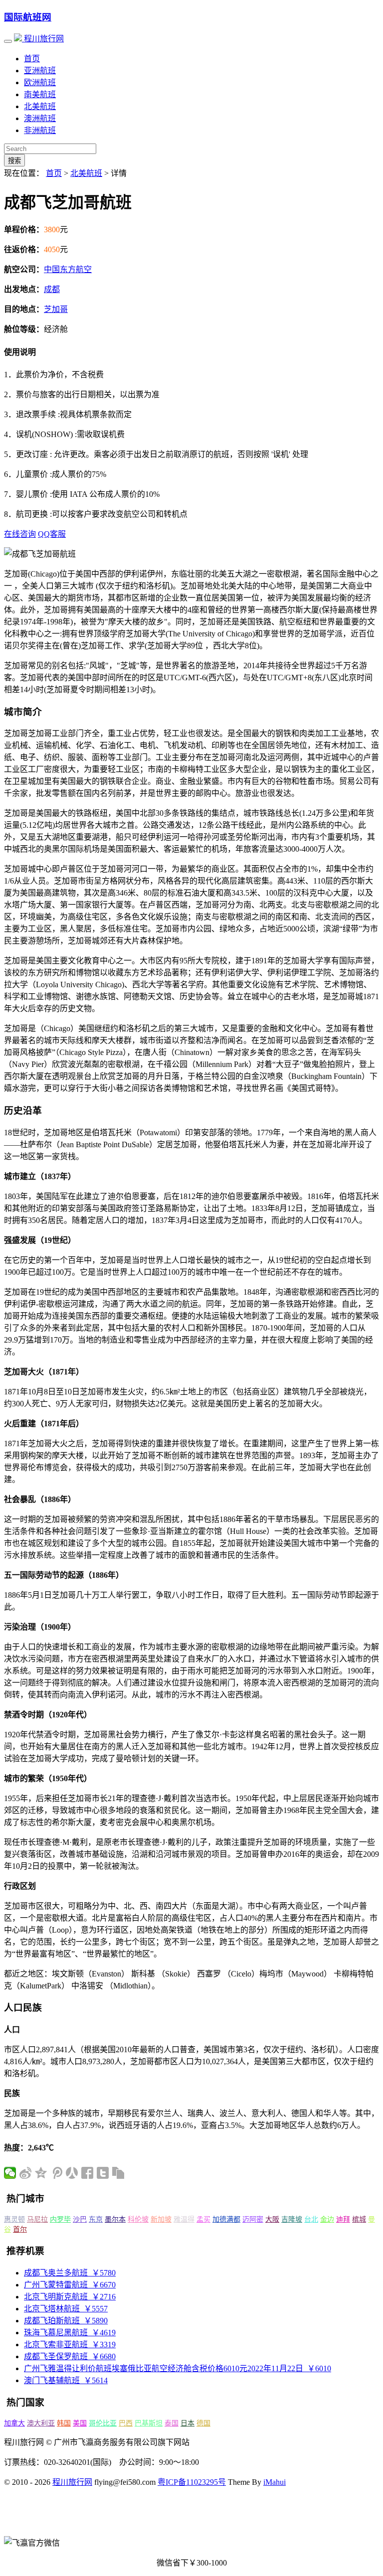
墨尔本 (115, 2219)
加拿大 (14, 2423)
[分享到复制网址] (118, 2173)
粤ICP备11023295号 (192, 2482)
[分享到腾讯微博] (57, 2173)
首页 (32, 59)
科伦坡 (138, 2219)
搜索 (14, 161)
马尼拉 (37, 2219)
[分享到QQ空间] (41, 2173)
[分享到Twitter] (103, 2173)
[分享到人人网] (72, 2173)
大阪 (272, 2219)
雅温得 (184, 2219)
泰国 (172, 2423)
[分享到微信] (10, 2173)
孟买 (203, 2219)
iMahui (275, 2482)
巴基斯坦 (149, 2423)
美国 (80, 2423)
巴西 (126, 2423)
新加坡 (161, 2219)
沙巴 (80, 2219)
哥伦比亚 (103, 2423)
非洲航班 (40, 130)
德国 (203, 2423)
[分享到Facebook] (88, 2173)
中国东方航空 (68, 269)
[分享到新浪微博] (26, 2173)
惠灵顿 (14, 2219)
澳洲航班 (40, 118)
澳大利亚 (41, 2423)
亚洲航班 (40, 71)
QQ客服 (52, 534)
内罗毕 (60, 2219)
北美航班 (40, 106)
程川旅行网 (43, 39)
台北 (311, 2219)
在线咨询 (20, 534)
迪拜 (343, 2219)
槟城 (359, 2219)
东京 (96, 2219)
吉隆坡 (292, 2219)
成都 (52, 289)
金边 (327, 2219)
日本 (188, 2423)
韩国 (64, 2423)
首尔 (20, 2229)
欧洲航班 (40, 82)
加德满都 (226, 2219)
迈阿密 (253, 2219)
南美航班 (40, 94)
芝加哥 (56, 309)
